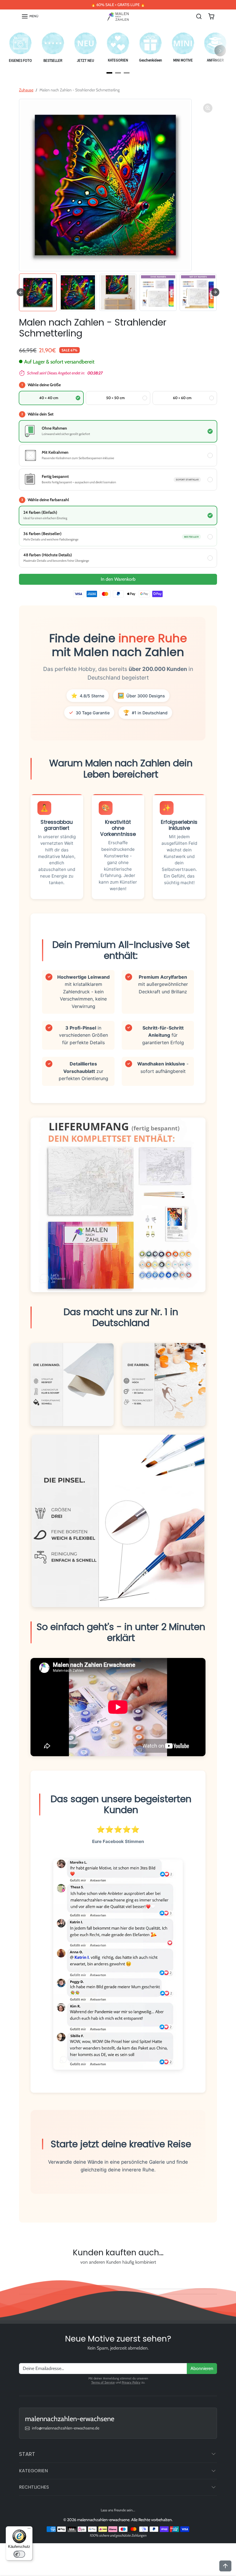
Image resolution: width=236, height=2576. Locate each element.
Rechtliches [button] (34, 2487)
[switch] (19, 2554)
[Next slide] (215, 292)
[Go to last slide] (21, 292)
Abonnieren (202, 2368)
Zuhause (26, 90)
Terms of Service (103, 2382)
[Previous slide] (22, 2275)
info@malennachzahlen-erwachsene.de (66, 2428)
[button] (30, 16)
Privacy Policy (131, 2382)
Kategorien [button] (33, 2471)
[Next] (220, 51)
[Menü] (29, 2530)
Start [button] (27, 2454)
